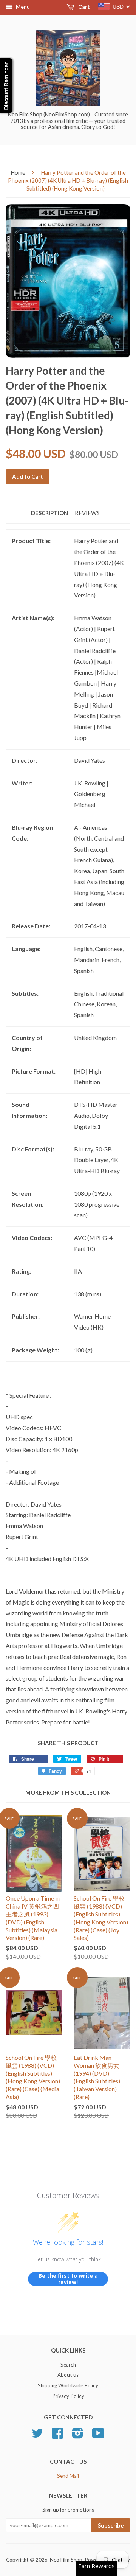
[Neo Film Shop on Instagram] (78, 2436)
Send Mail (68, 2476)
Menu (22, 7)
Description (49, 513)
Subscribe (111, 2525)
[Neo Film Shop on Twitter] (37, 2436)
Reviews (87, 513)
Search (68, 2365)
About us (68, 2375)
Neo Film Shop (66, 2560)
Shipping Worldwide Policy (68, 2385)
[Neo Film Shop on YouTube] (98, 2436)
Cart (83, 7)
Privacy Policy (68, 2396)
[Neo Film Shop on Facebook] (57, 2436)
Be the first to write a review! (68, 2279)
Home (18, 172)
